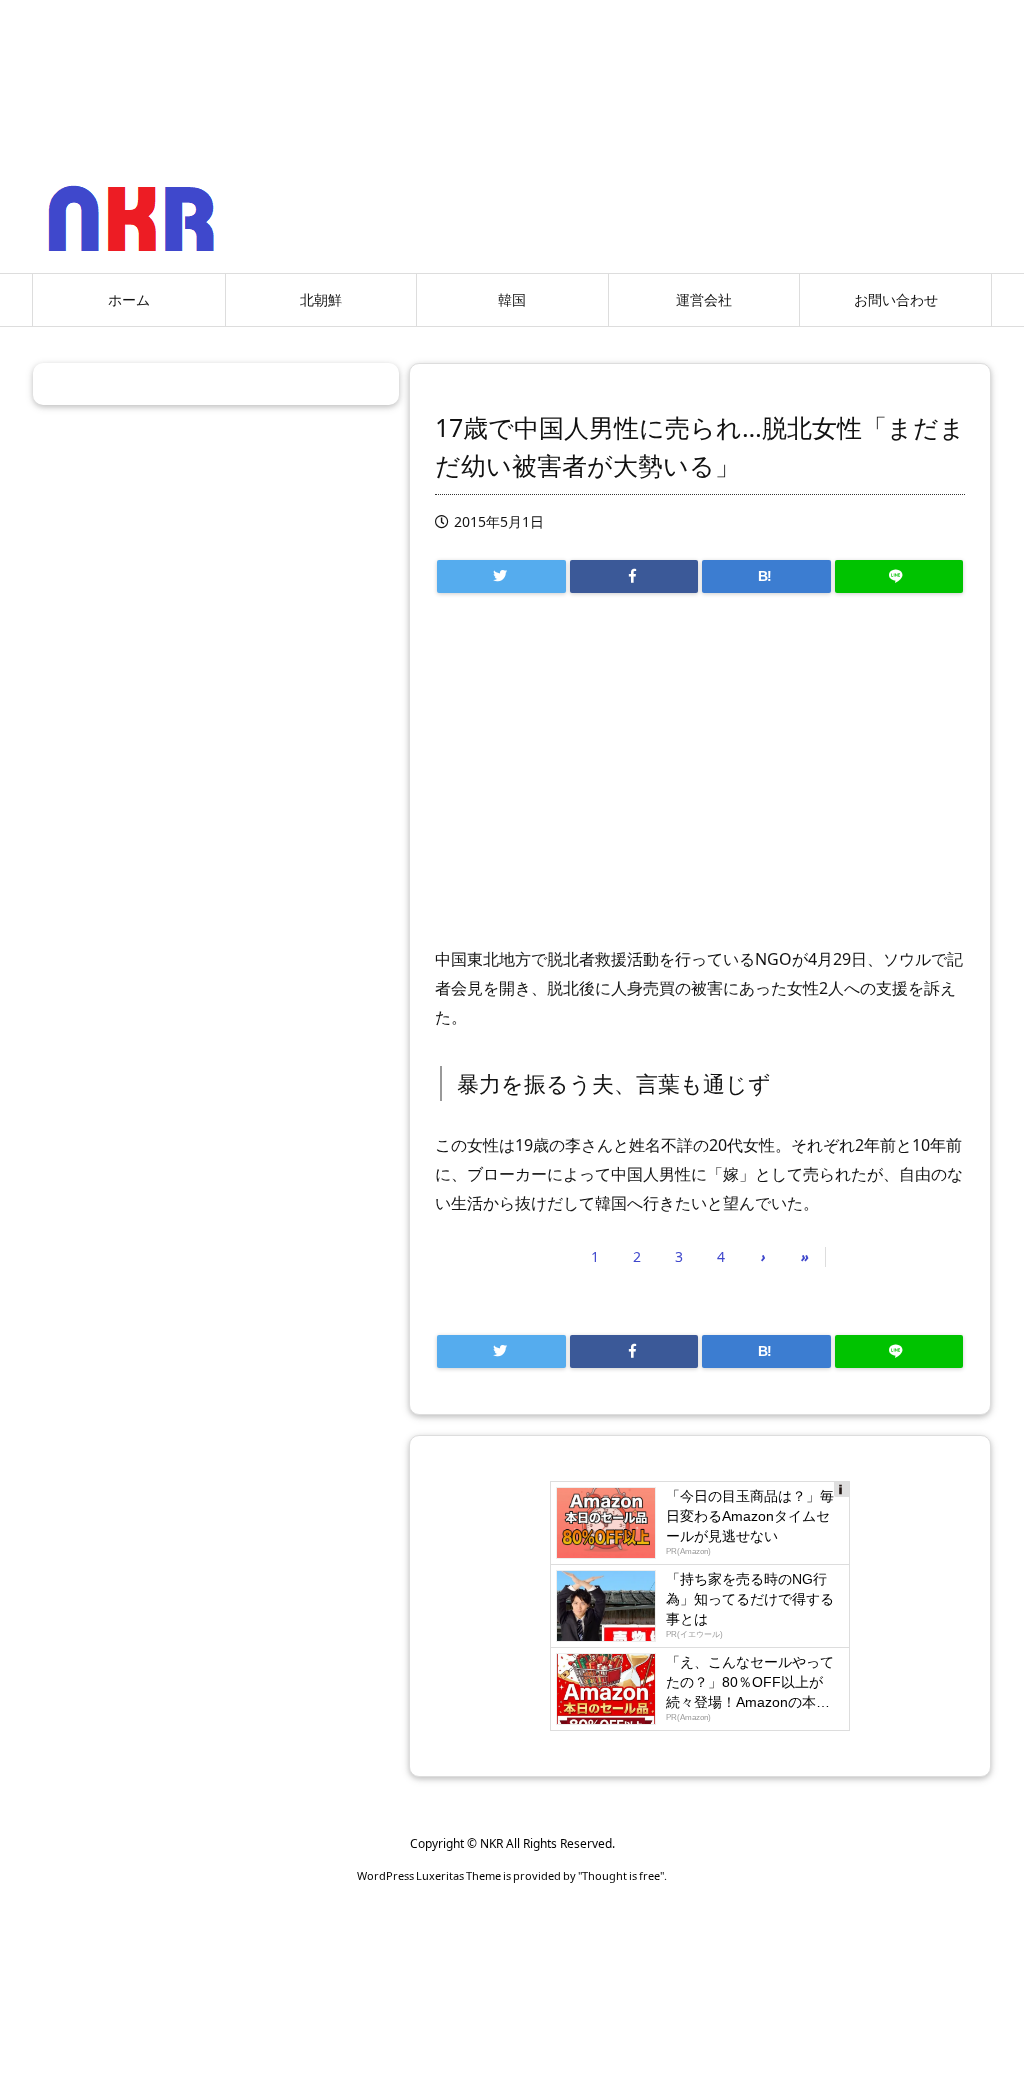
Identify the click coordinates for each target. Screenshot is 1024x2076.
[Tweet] (501, 576)
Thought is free (621, 1875)
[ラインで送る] (899, 576)
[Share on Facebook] (634, 576)
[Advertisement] (700, 779)
